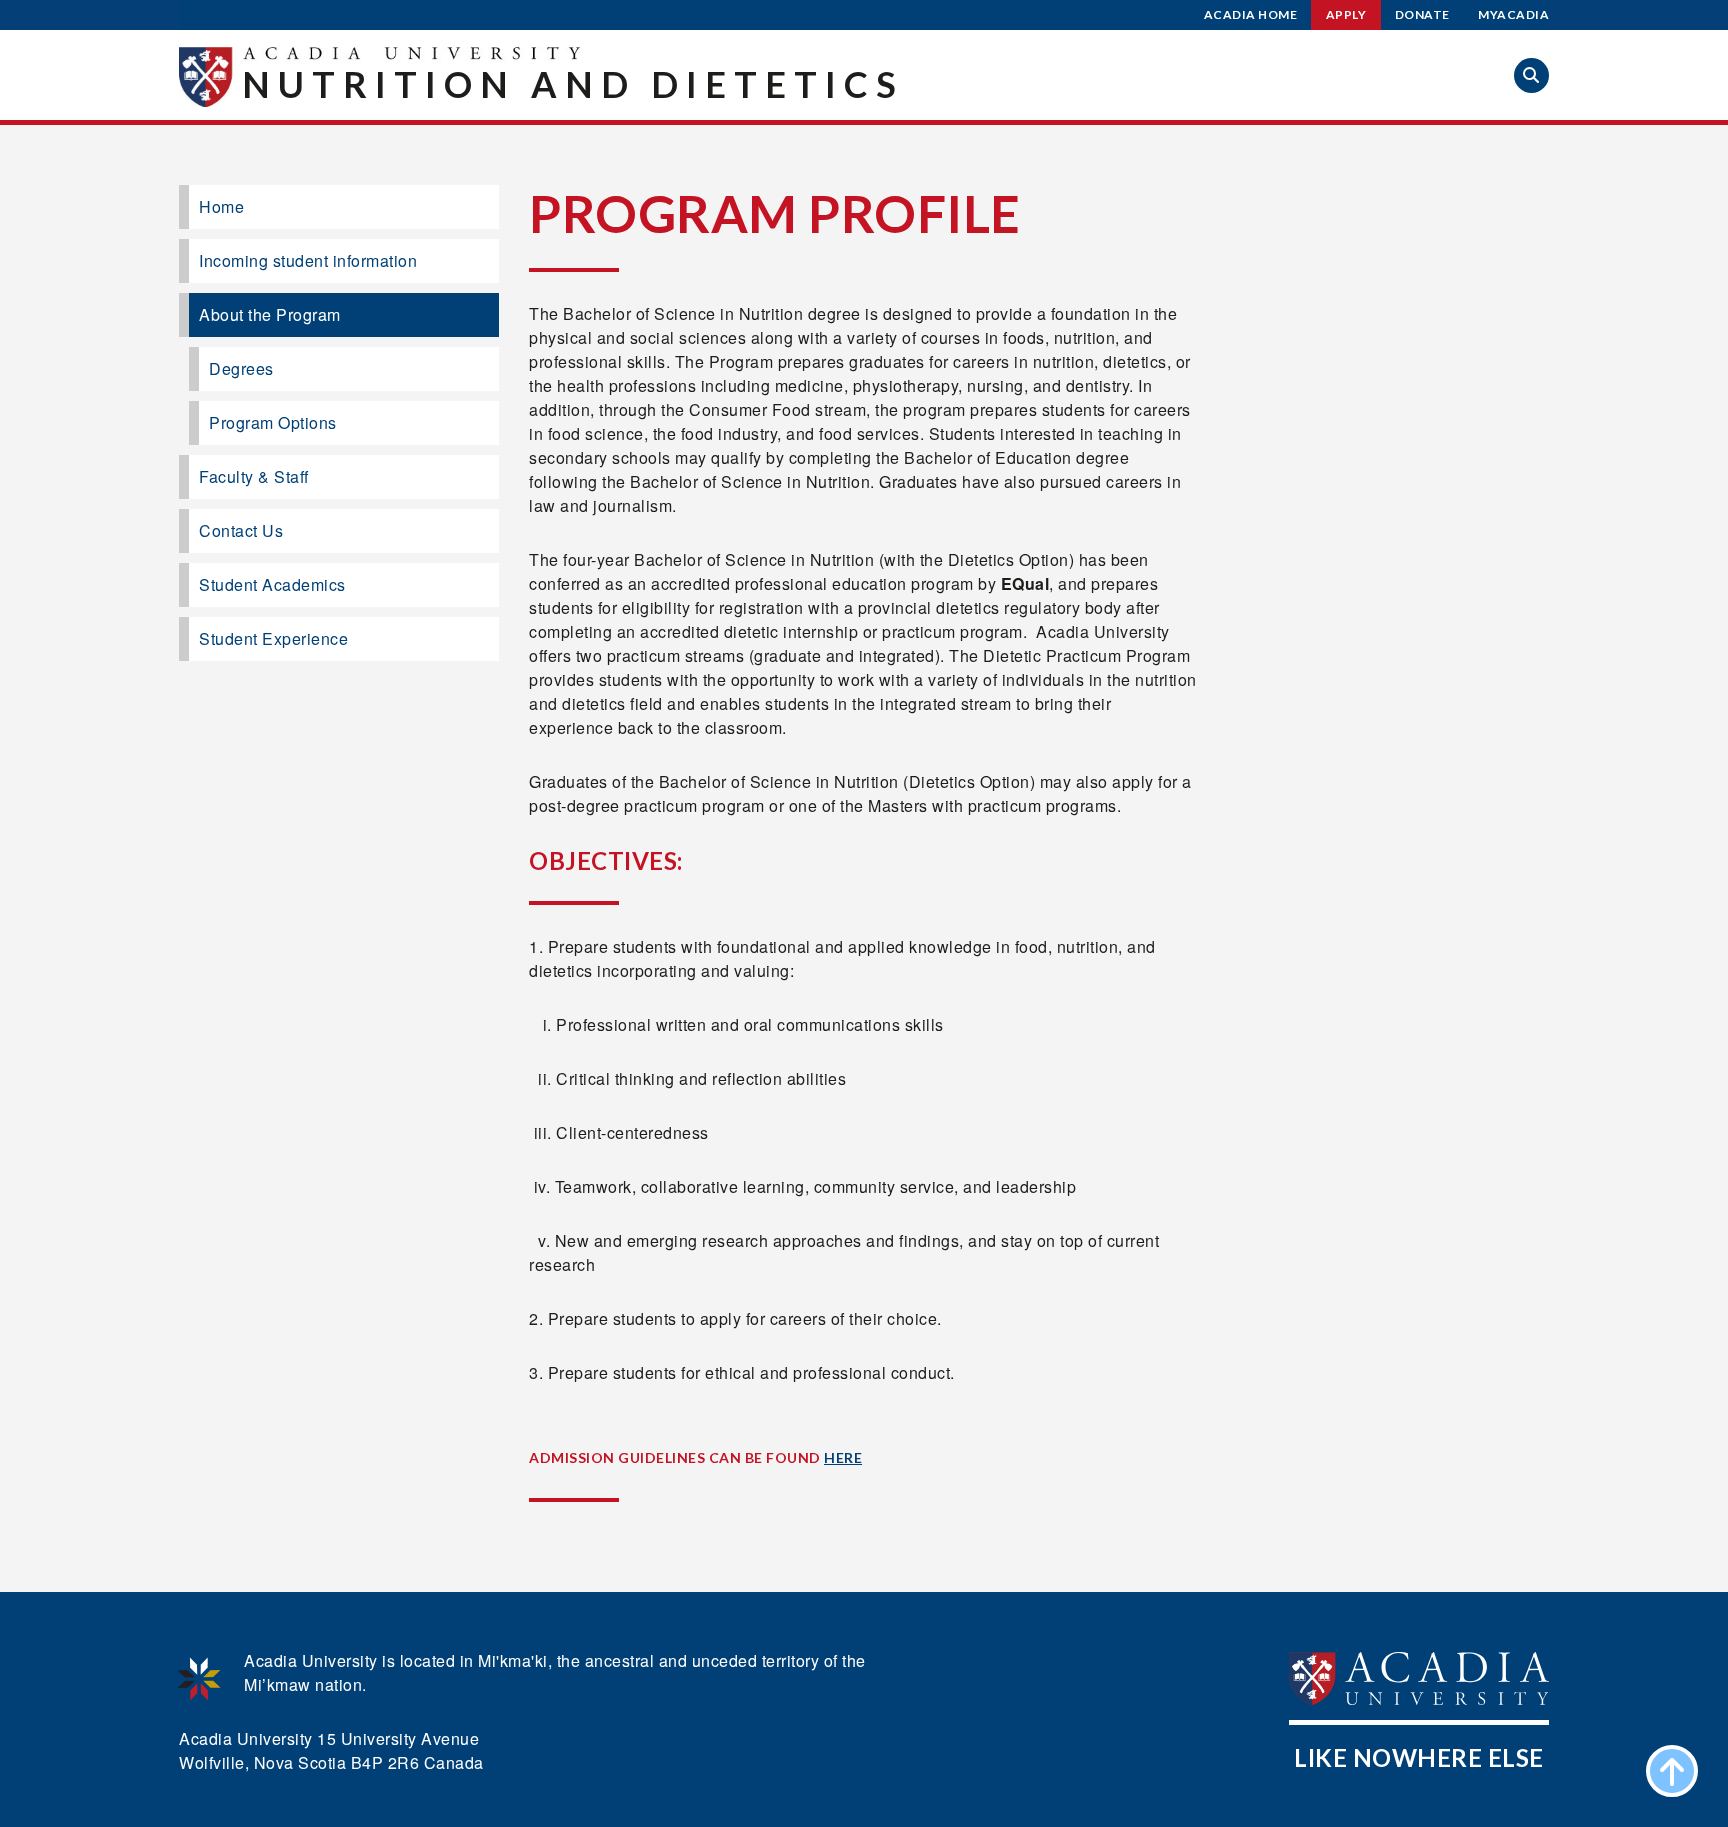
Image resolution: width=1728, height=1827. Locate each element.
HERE (843, 1457)
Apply (1346, 14)
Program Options (273, 422)
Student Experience (273, 638)
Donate (1422, 14)
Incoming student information (308, 260)
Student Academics (272, 584)
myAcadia (1513, 14)
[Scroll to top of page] (1672, 1771)
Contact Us (241, 530)
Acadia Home (1251, 14)
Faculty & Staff (254, 476)
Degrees (241, 368)
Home (221, 206)
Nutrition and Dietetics (573, 84)
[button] (1531, 75)
